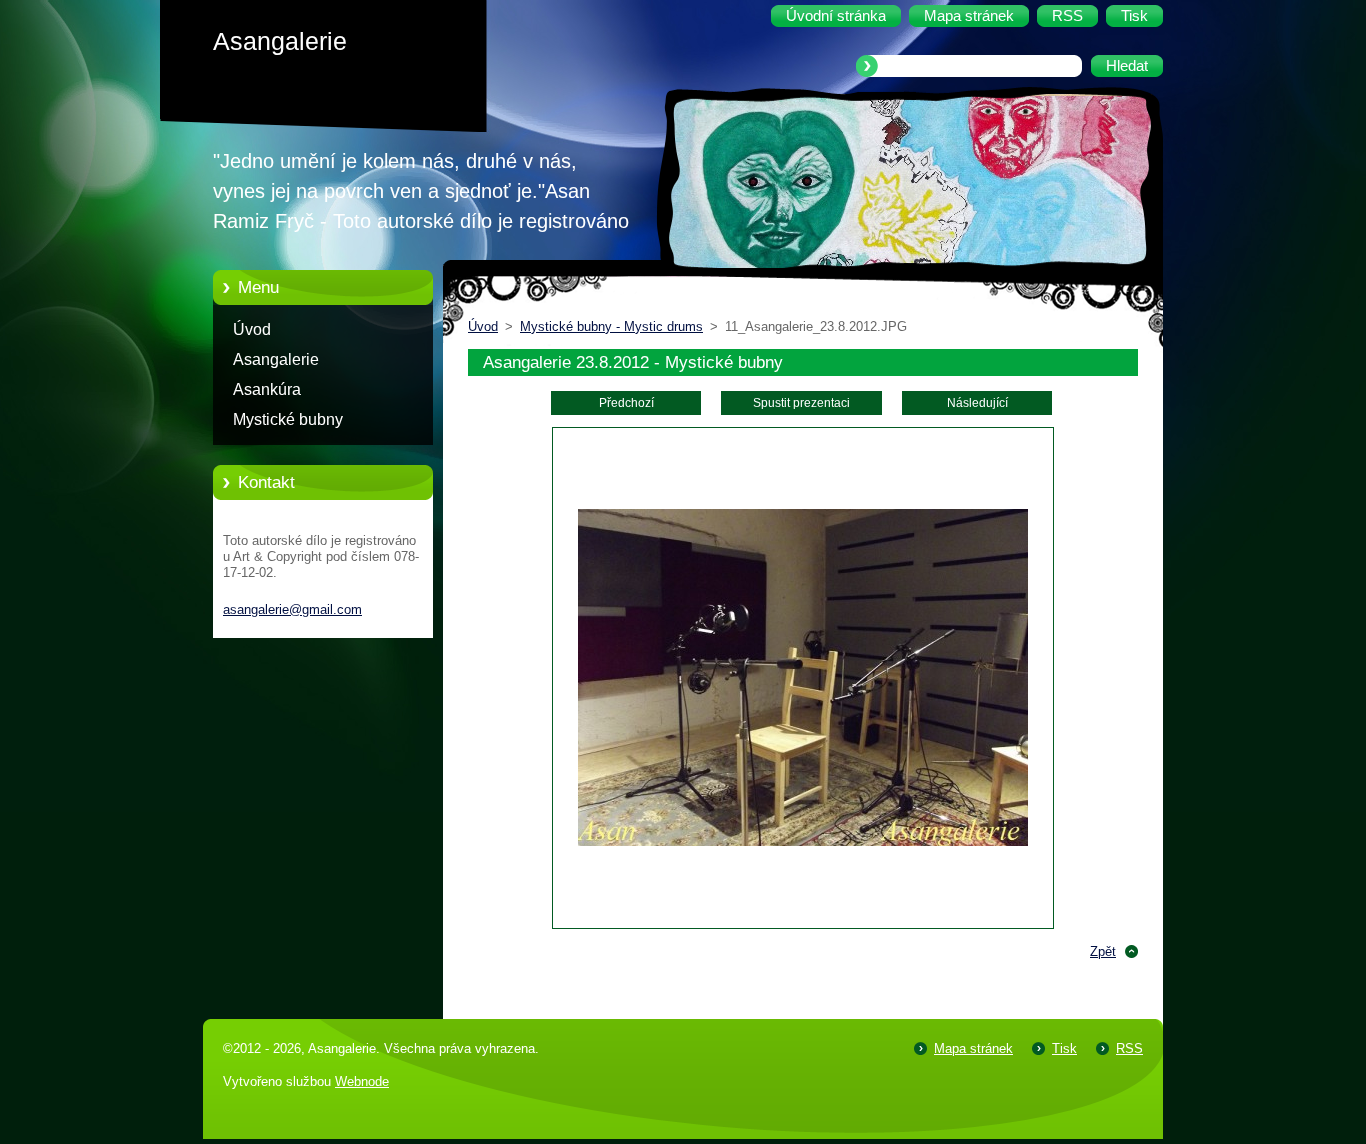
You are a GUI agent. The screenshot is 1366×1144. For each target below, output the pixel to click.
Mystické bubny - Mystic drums (611, 326)
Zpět (1103, 951)
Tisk (1064, 1048)
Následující (977, 403)
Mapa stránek (973, 1048)
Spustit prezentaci (801, 403)
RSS (1129, 1048)
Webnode (362, 1081)
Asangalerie (276, 359)
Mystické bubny (288, 419)
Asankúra (267, 389)
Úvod (252, 329)
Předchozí (626, 403)
